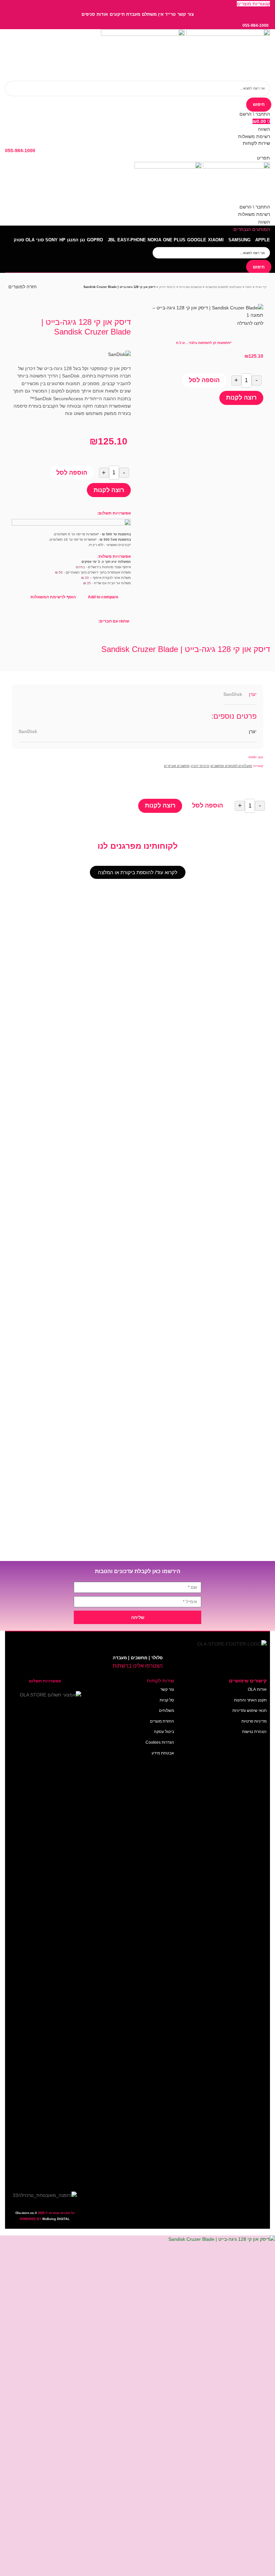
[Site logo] (227, 54)
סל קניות (167, 1700)
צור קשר (167, 1689)
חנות (249, 287)
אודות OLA (257, 1689)
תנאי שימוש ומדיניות (250, 1711)
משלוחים (167, 1711)
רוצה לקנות (241, 398)
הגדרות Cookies (160, 1742)
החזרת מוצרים (162, 1721)
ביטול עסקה (164, 1732)
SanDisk (233, 694)
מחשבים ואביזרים (190, 287)
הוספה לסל (204, 380)
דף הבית (261, 287)
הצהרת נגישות (254, 1732)
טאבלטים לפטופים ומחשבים (224, 287)
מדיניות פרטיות (254, 1721)
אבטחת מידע (163, 1753)
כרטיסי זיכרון (167, 287)
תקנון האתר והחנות (250, 1700)
